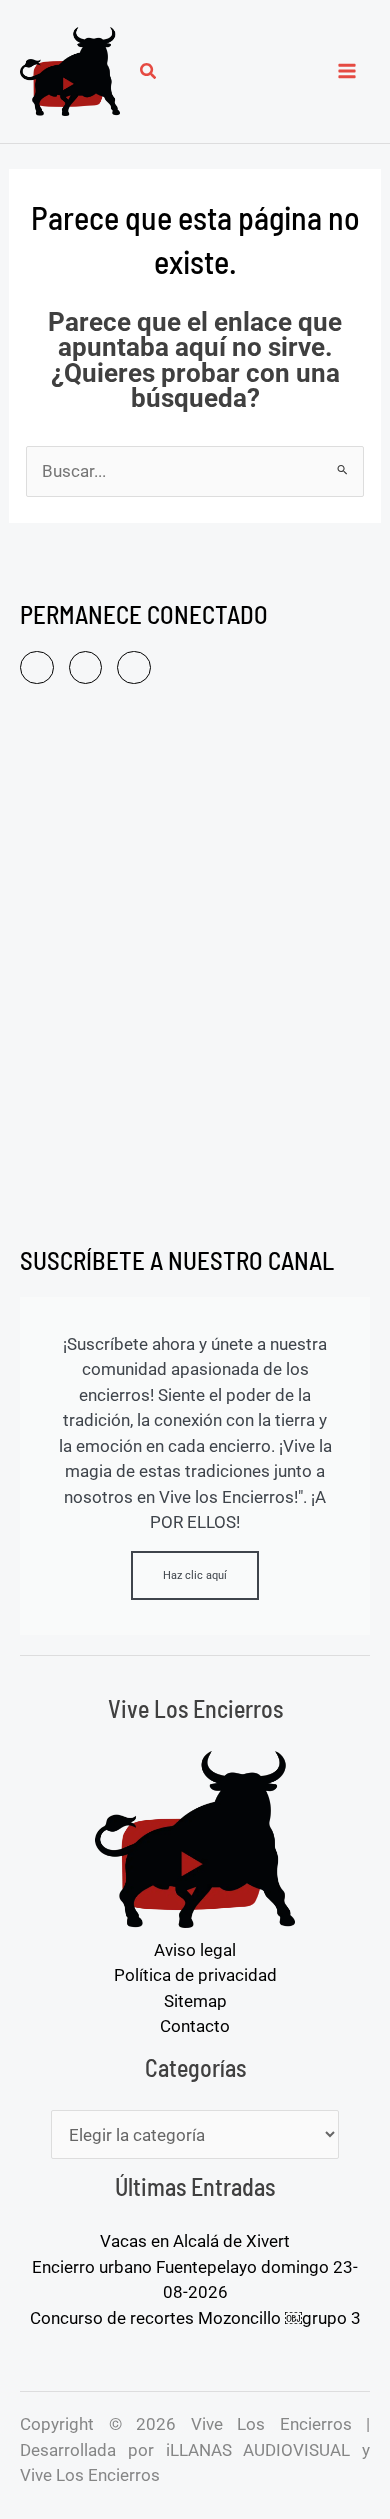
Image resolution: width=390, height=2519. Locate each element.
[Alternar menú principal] (348, 72)
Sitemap (195, 2001)
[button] (149, 73)
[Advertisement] (195, 969)
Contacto (195, 2026)
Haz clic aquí (195, 1575)
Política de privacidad (195, 1975)
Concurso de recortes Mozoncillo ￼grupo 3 (195, 2318)
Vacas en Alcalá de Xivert (195, 2241)
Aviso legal (195, 1950)
